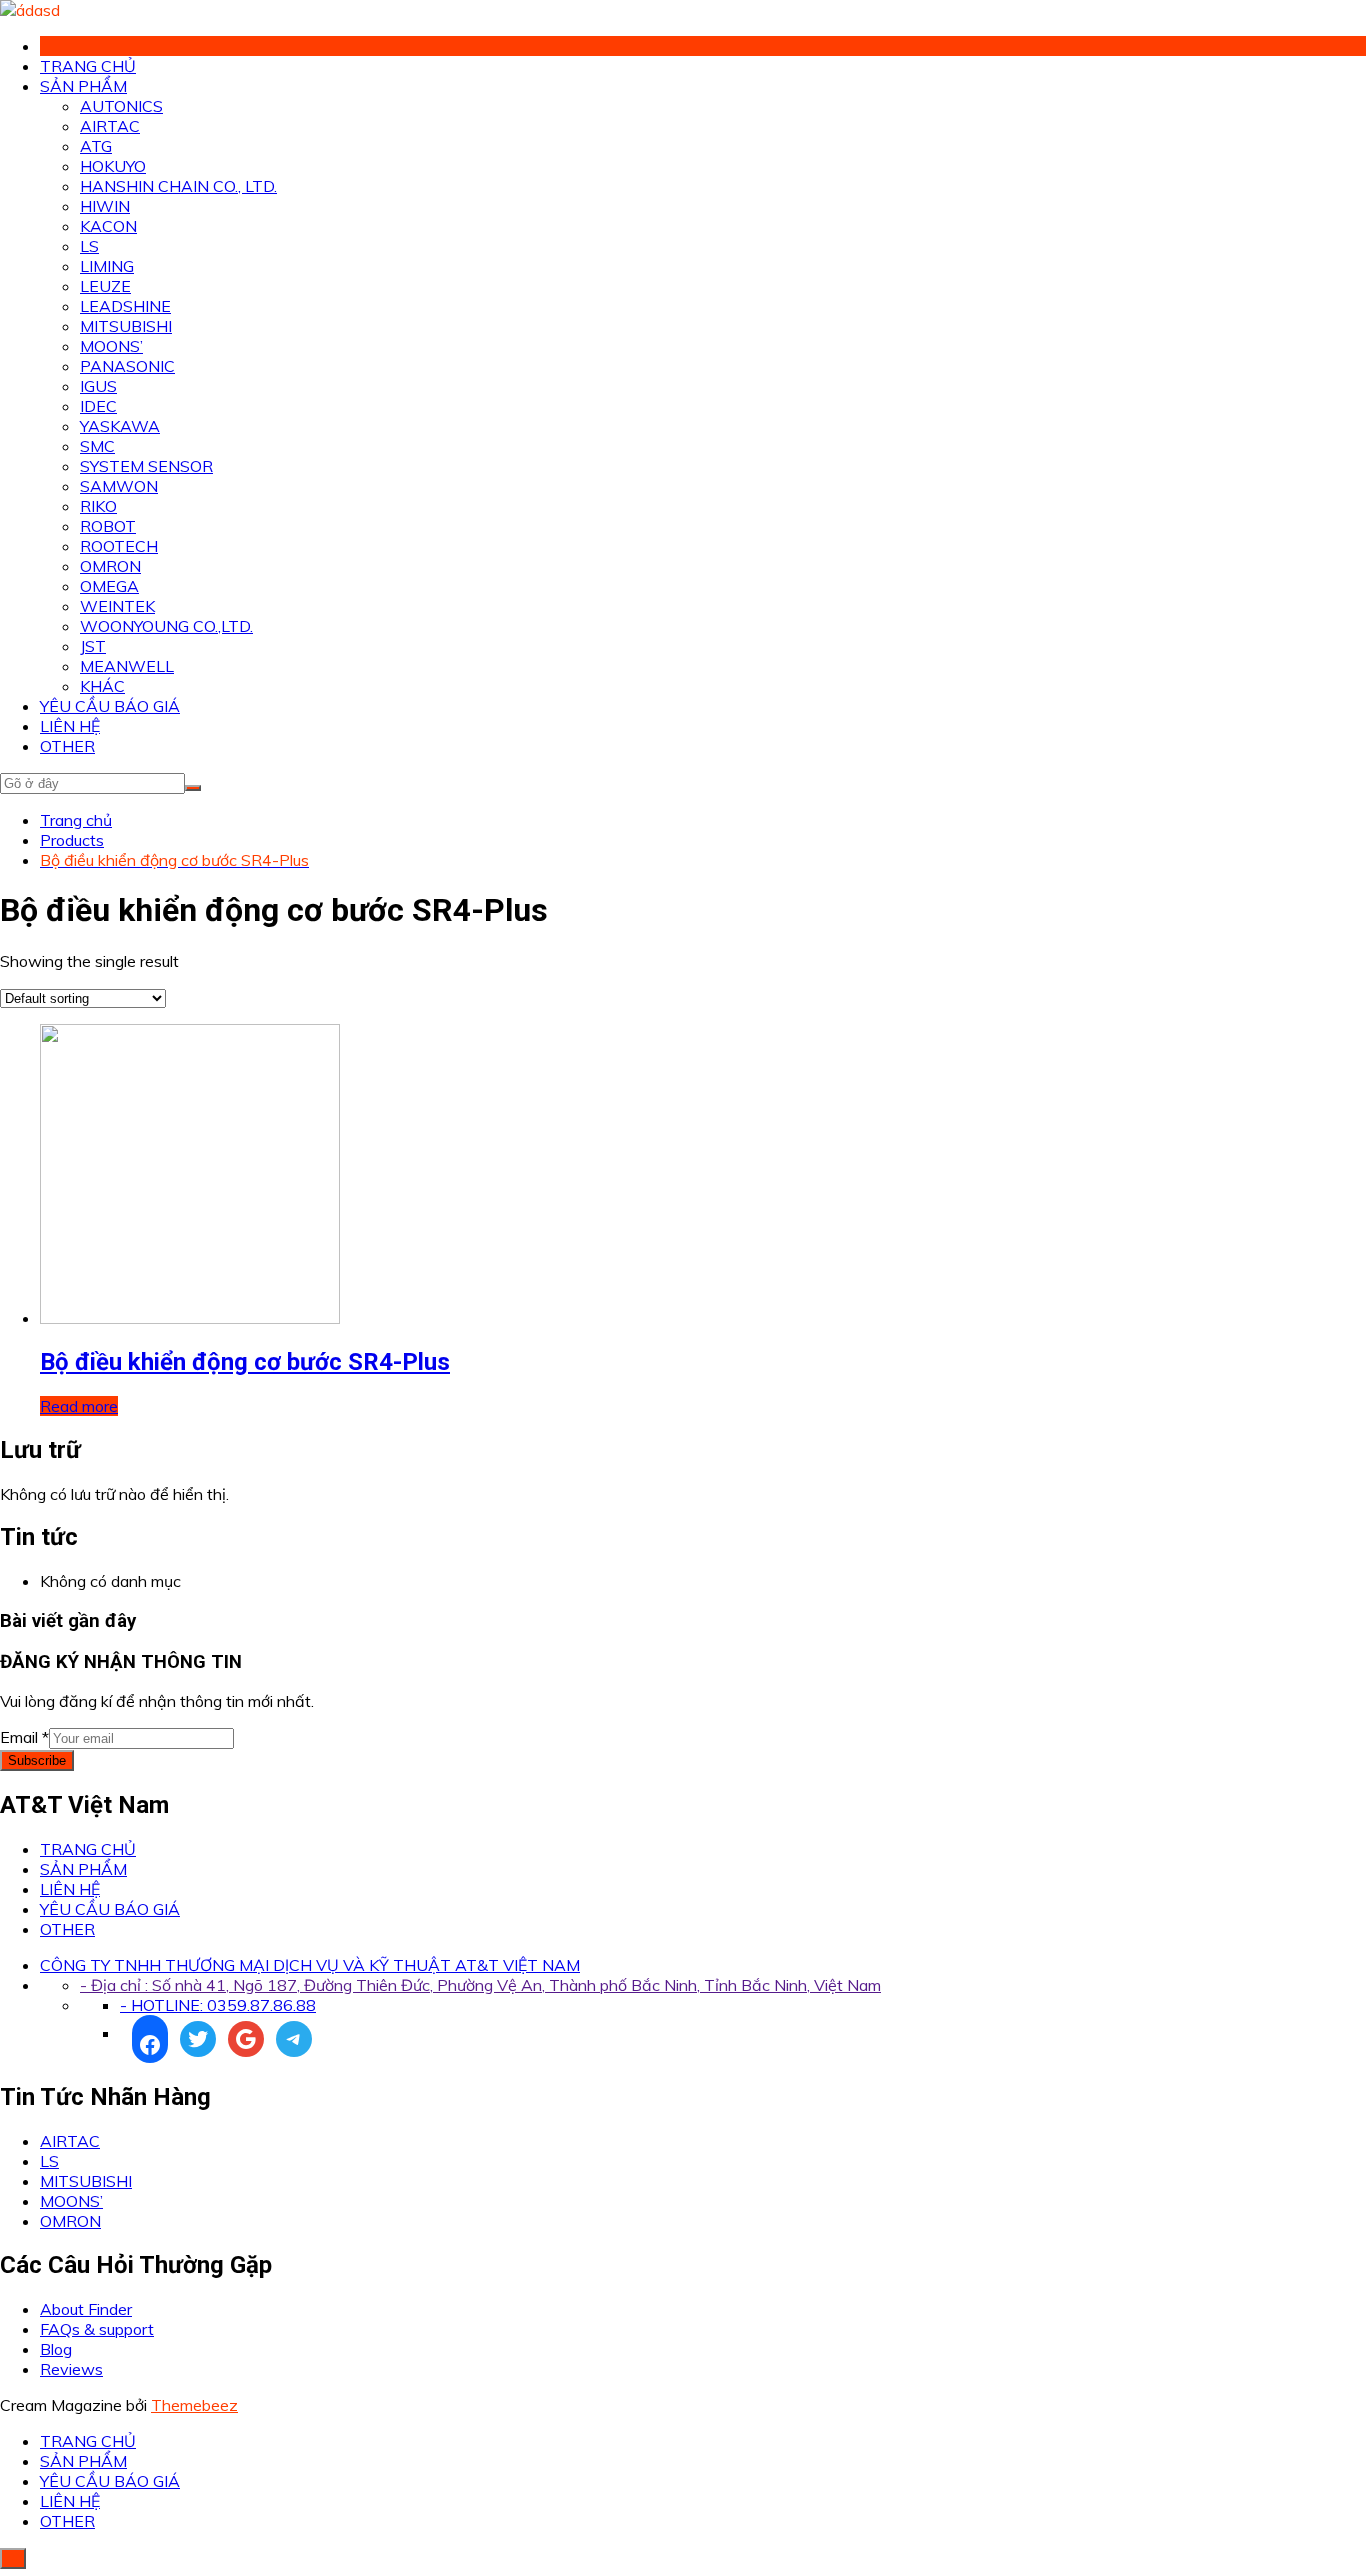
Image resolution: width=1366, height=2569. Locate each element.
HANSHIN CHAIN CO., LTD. (178, 186)
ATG (96, 146)
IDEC (98, 406)
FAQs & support (97, 2329)
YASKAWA (120, 426)
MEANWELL (127, 666)
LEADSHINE (125, 306)
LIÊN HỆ (70, 726)
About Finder (86, 2309)
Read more (79, 1406)
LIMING (107, 266)
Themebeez (194, 2405)
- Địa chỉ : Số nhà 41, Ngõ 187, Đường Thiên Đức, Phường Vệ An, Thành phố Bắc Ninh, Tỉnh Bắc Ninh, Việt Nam (480, 1985)
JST (93, 646)
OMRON (110, 566)
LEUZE (105, 286)
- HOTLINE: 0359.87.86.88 (218, 2005)
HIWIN (105, 206)
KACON (108, 226)
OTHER (67, 746)
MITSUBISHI (126, 326)
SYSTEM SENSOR (146, 466)
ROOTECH (119, 546)
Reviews (71, 2369)
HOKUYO (113, 166)
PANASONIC (127, 366)
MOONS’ (111, 346)
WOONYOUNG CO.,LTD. (166, 626)
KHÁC (102, 686)
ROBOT (108, 526)
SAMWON (119, 486)
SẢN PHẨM (83, 86)
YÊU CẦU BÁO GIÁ (110, 706)
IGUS (98, 386)
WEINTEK (117, 606)
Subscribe (37, 1760)
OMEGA (109, 586)
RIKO (98, 506)
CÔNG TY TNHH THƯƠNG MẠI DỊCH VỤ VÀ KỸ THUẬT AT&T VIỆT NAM (310, 1965)
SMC (97, 446)
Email (24, 1737)
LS (89, 246)
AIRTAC (110, 126)
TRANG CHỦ (88, 66)
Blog (56, 2349)
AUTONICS (121, 106)
